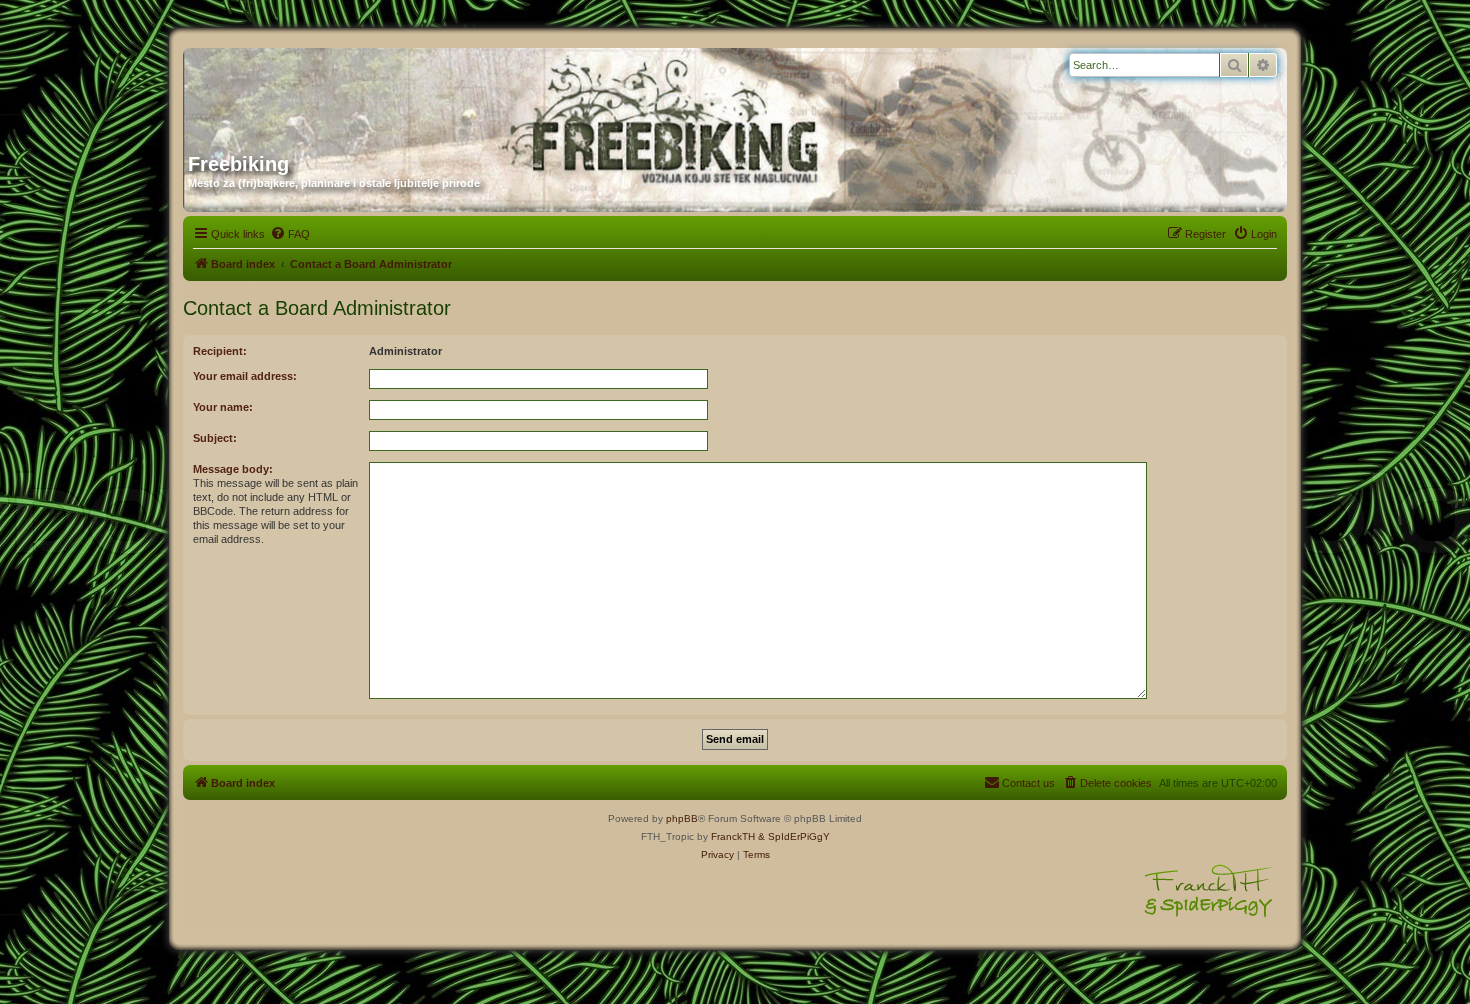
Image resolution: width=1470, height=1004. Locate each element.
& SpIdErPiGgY (794, 836)
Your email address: (245, 376)
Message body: (233, 469)
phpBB (682, 818)
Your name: (223, 407)
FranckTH (733, 836)
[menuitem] (290, 234)
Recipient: (220, 351)
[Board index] (380, 93)
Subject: (215, 438)
